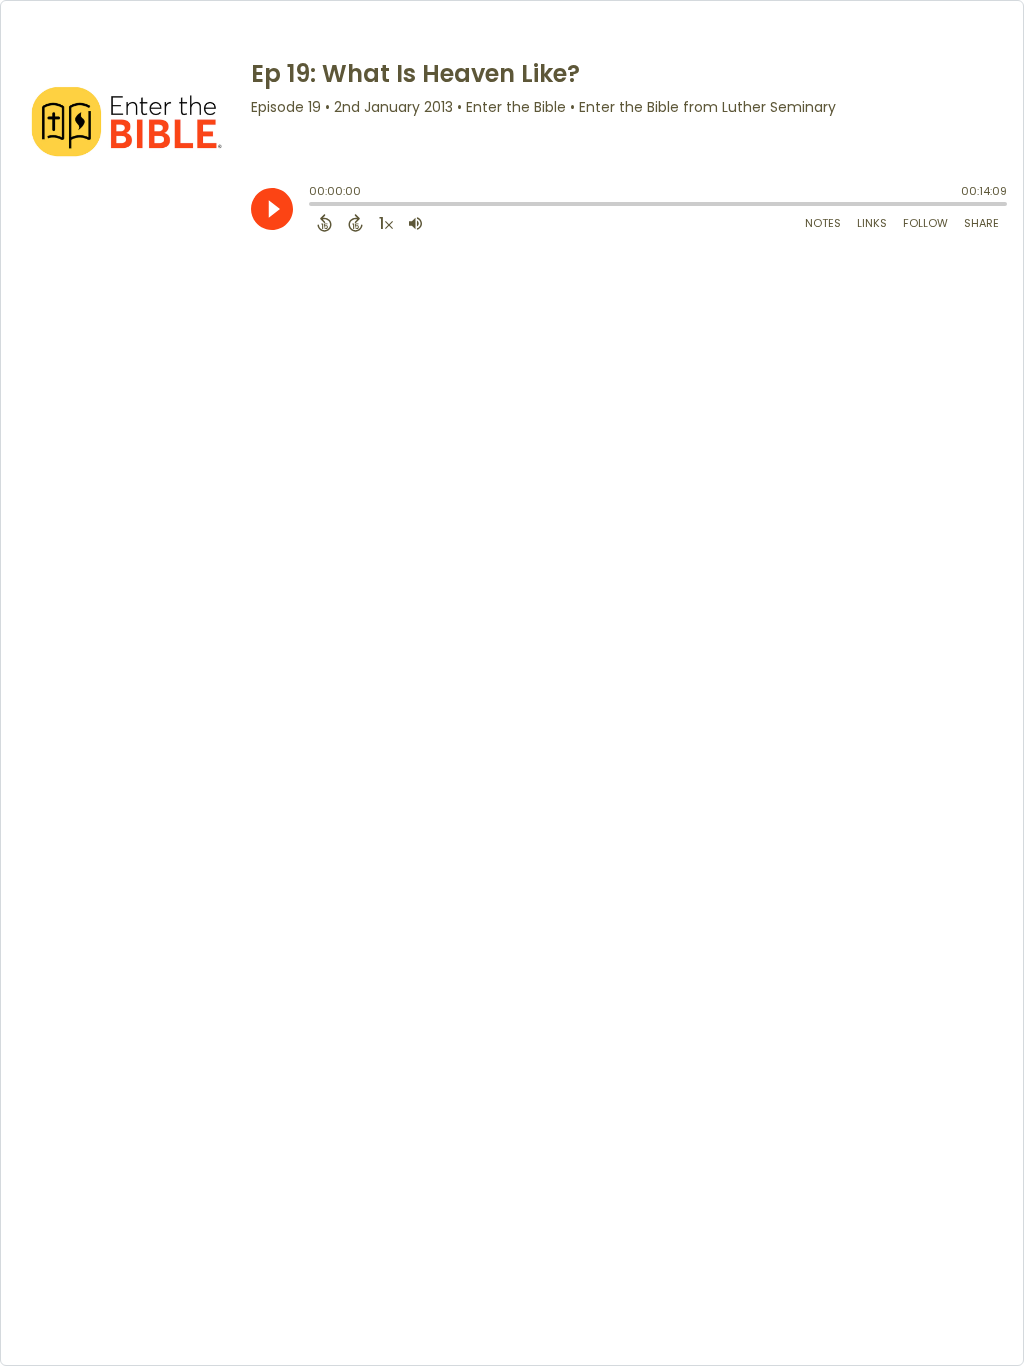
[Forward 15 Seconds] (355, 223)
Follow (925, 223)
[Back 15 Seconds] (324, 223)
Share (981, 223)
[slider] (314, 206)
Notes (823, 223)
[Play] (272, 209)
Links (872, 223)
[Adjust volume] (415, 223)
